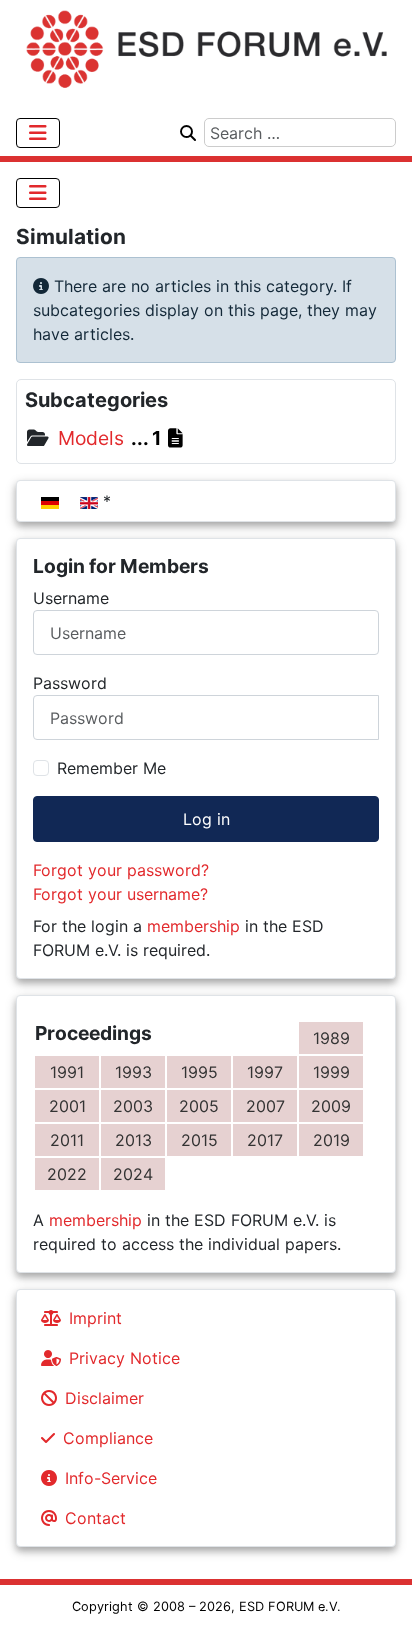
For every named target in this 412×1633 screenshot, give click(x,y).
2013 (133, 1140)
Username (71, 598)
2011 (67, 1140)
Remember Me (111, 768)
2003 (133, 1106)
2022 (67, 1174)
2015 (199, 1140)
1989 (331, 1038)
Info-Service (111, 1478)
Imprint (95, 1318)
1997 (265, 1072)
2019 (331, 1140)
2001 (67, 1106)
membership (193, 926)
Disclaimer (104, 1398)
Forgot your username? (120, 894)
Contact (95, 1518)
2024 (133, 1174)
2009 (331, 1106)
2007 (265, 1106)
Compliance (108, 1438)
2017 (265, 1140)
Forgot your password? (121, 870)
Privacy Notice (124, 1358)
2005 (199, 1106)
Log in (206, 819)
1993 (133, 1072)
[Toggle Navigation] (38, 133)
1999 (331, 1072)
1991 (67, 1072)
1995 (199, 1072)
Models (88, 438)
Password (70, 683)
